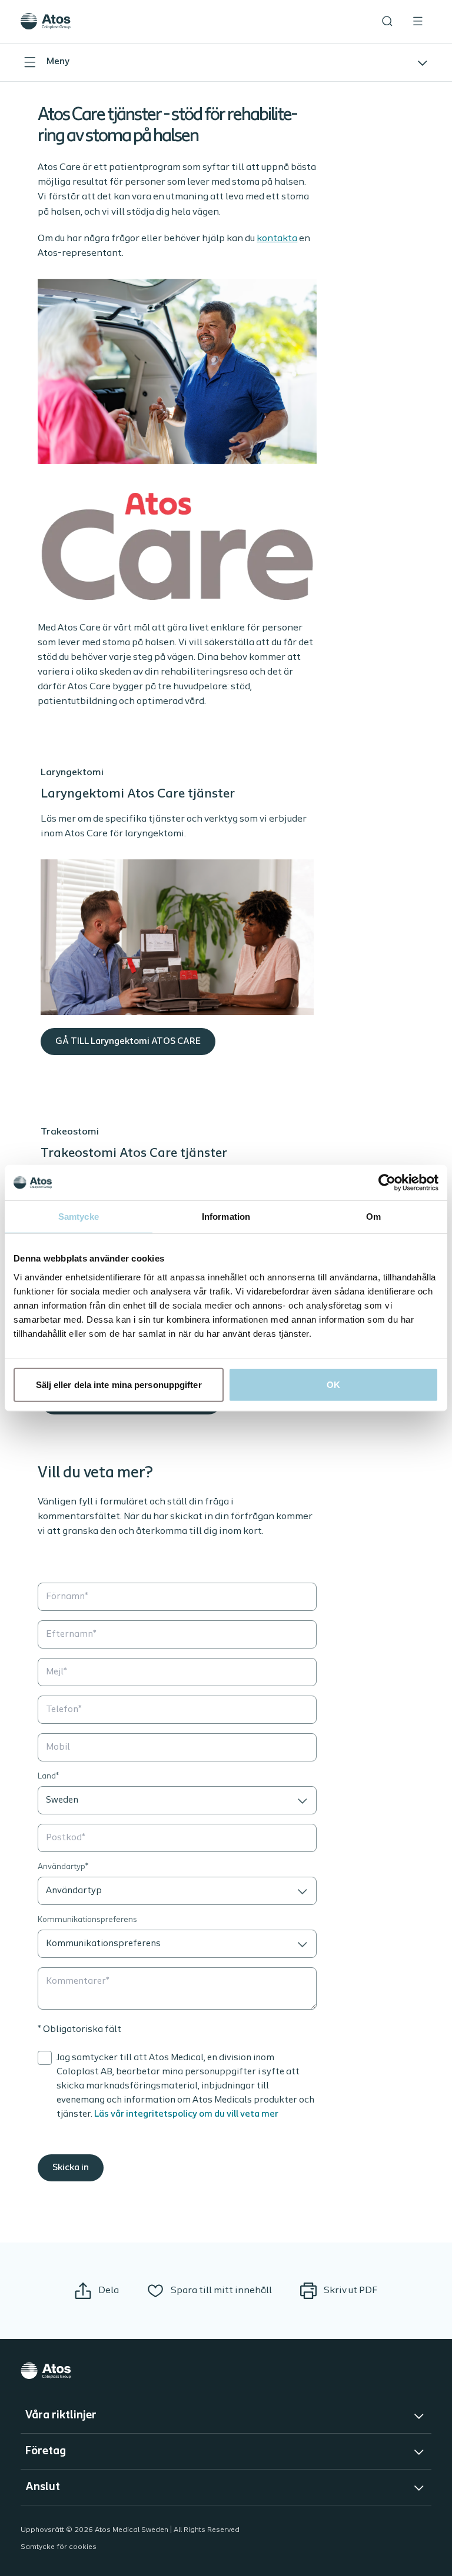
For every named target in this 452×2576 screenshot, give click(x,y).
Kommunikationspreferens (87, 1920)
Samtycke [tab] (79, 1217)
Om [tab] (373, 1217)
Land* (48, 1776)
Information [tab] (226, 1217)
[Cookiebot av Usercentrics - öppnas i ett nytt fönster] (387, 1183)
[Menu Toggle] (418, 21)
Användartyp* (63, 1867)
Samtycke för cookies (59, 2547)
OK (333, 1384)
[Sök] (387, 21)
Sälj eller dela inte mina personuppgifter (119, 1384)
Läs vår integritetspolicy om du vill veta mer (186, 2114)
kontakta (277, 238)
